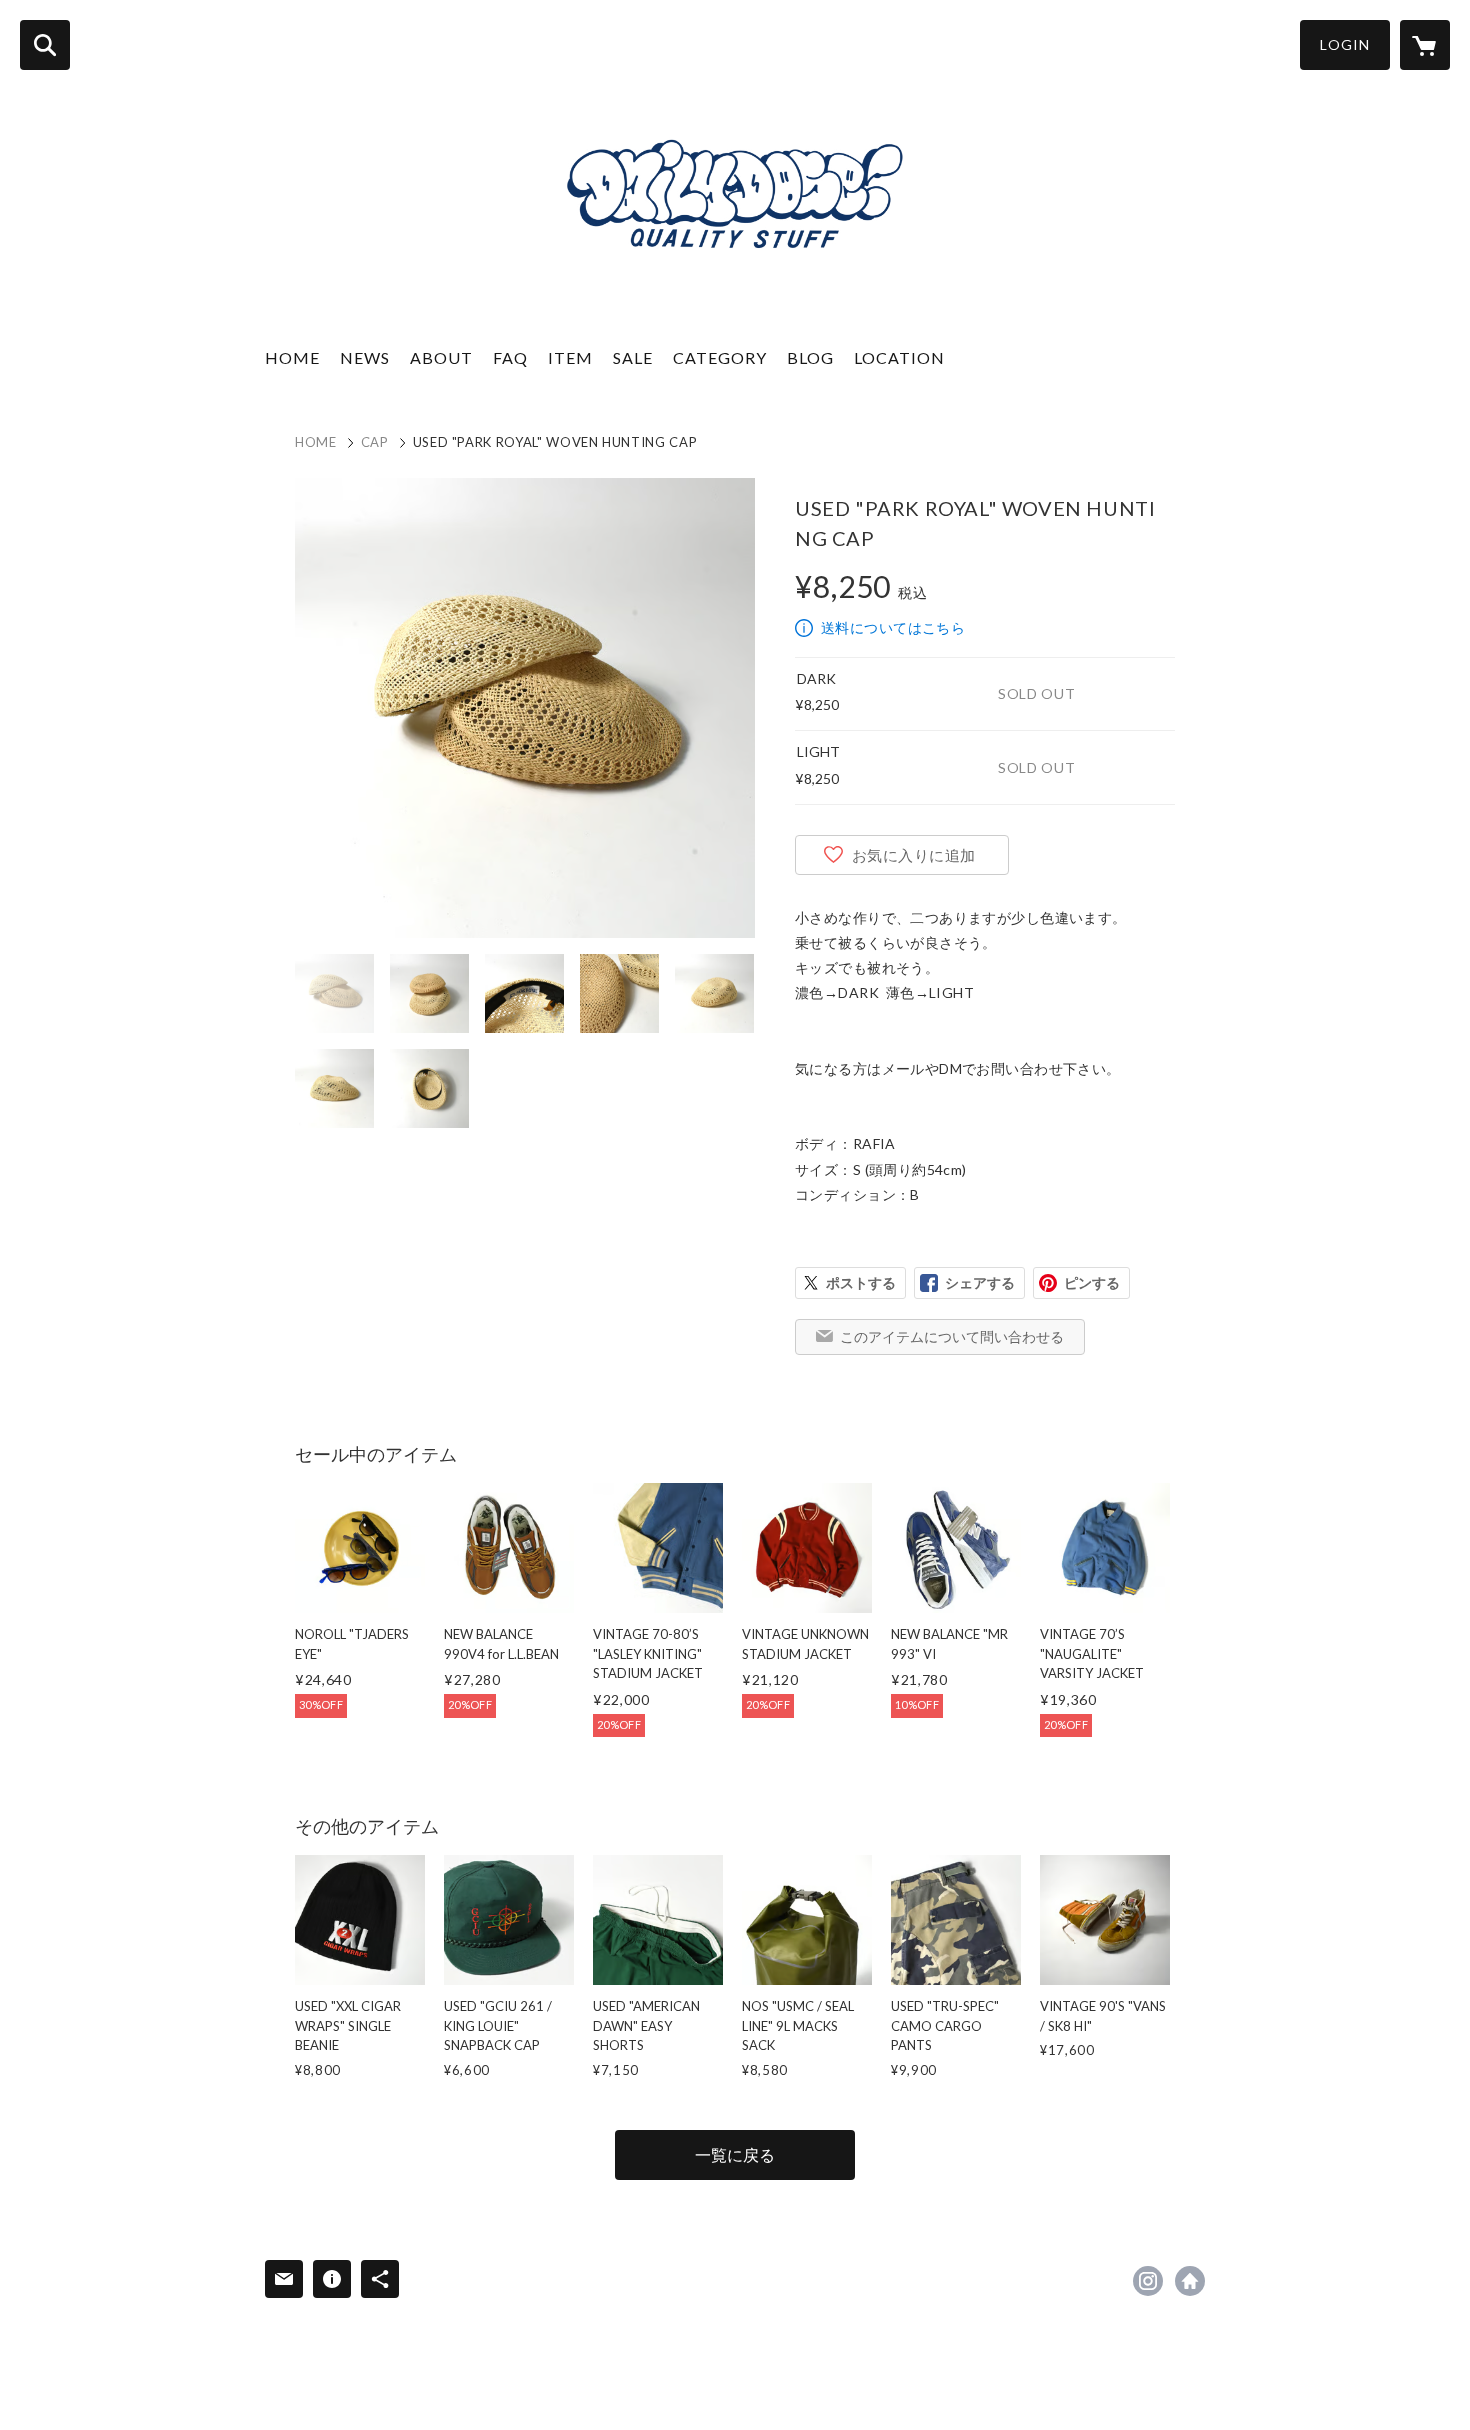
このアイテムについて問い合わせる (952, 1336)
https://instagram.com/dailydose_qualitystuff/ (1148, 2281)
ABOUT (441, 357)
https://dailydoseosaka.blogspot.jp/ (1190, 2281)
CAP (375, 442)
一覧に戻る (735, 2154)
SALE (633, 357)
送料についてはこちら (893, 627)
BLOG (810, 357)
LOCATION (899, 357)
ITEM (570, 357)
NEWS (365, 357)
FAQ (510, 357)
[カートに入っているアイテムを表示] (1425, 45)
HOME (292, 357)
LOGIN (1345, 44)
